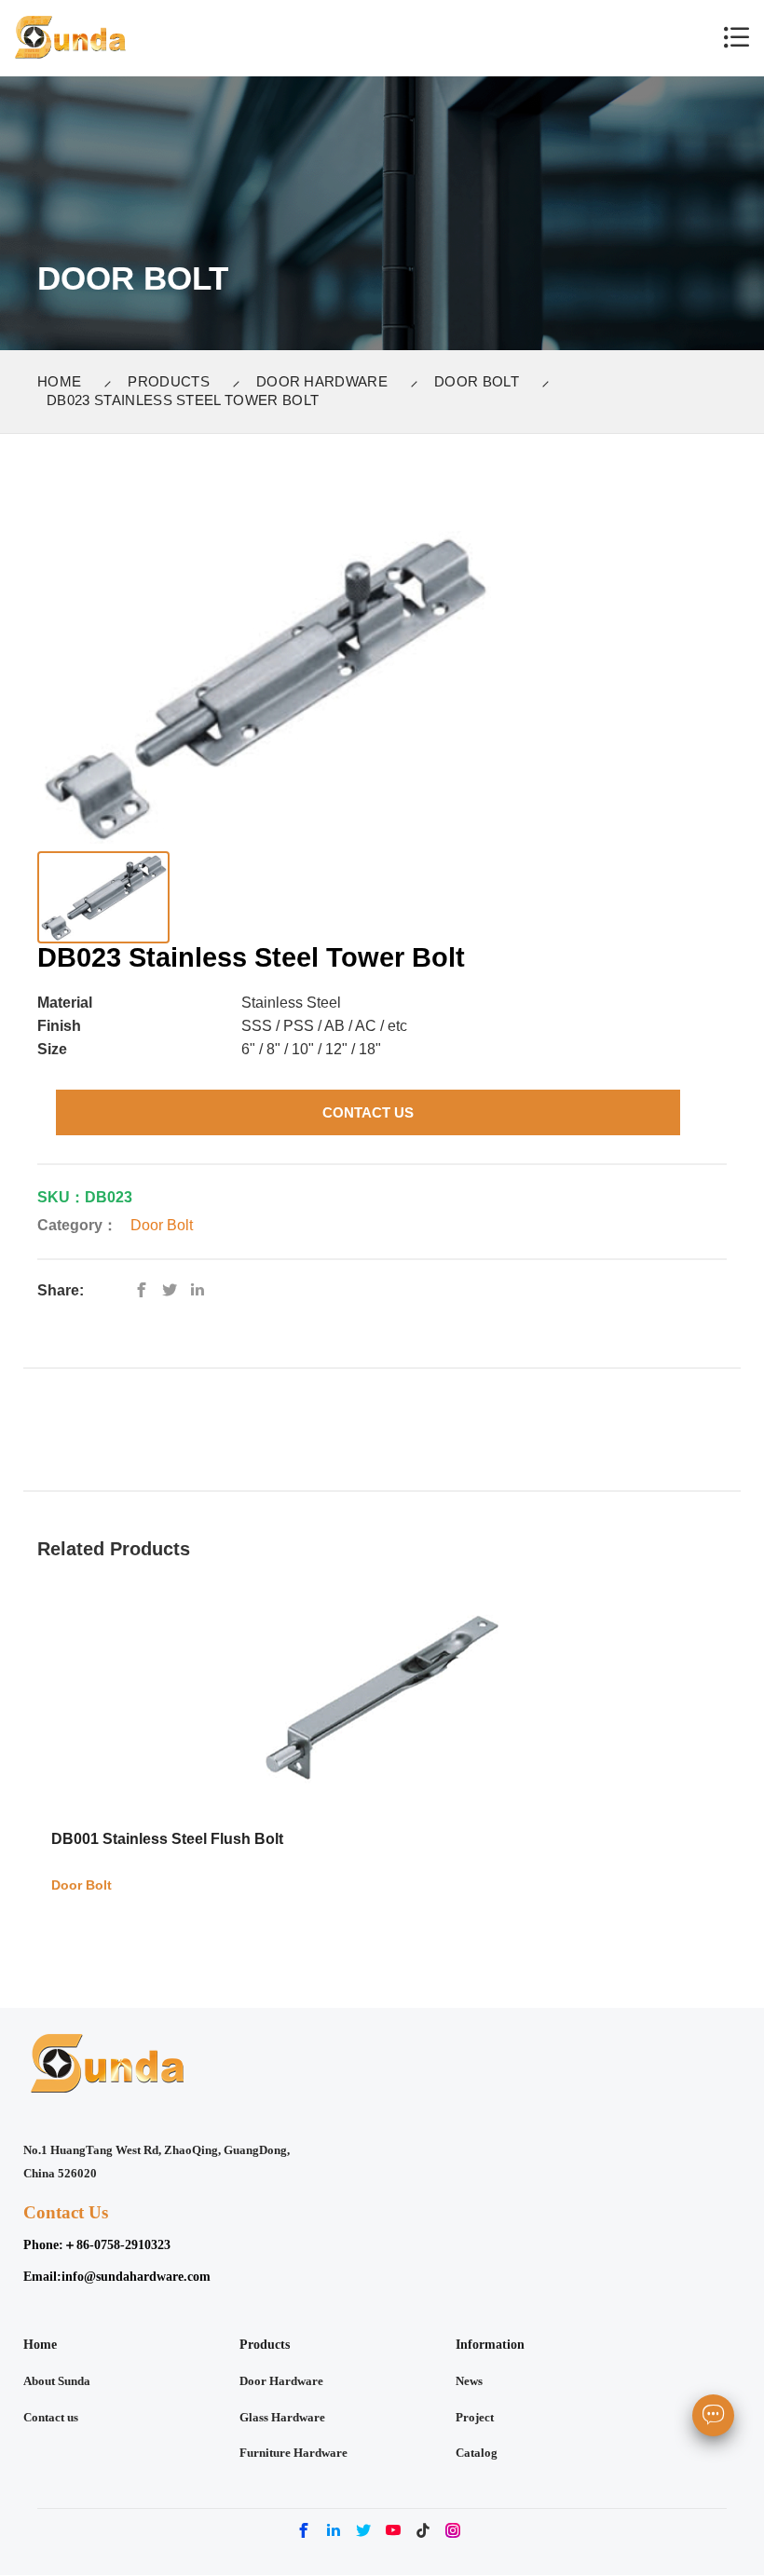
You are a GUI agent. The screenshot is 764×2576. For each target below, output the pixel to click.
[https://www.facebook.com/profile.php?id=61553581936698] (146, 1290)
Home (59, 381)
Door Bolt (477, 381)
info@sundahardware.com (136, 2276)
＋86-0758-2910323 (117, 2244)
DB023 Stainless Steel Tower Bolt (183, 400)
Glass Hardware (282, 2418)
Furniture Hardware (293, 2453)
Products (169, 381)
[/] (174, 1290)
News (469, 2381)
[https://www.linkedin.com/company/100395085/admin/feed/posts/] (202, 1290)
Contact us (51, 2418)
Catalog (477, 2453)
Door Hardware (322, 381)
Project (475, 2418)
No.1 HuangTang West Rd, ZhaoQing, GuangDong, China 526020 (157, 2162)
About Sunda (57, 2381)
